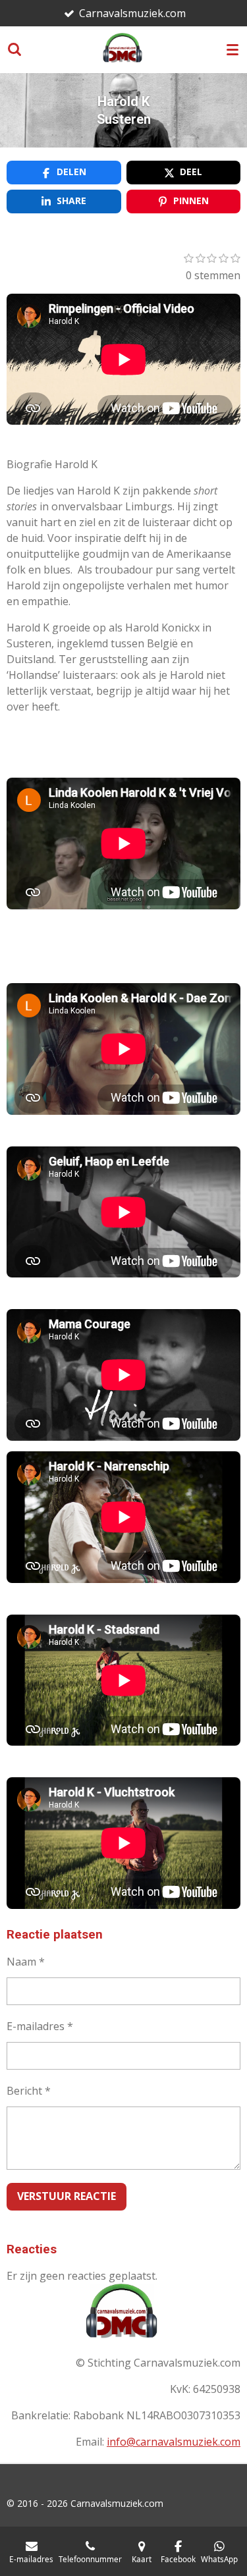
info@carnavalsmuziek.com (174, 2442)
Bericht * (29, 2091)
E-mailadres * (40, 2026)
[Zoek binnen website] (14, 49)
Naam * (26, 1962)
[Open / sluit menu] (233, 49)
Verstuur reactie (67, 2196)
